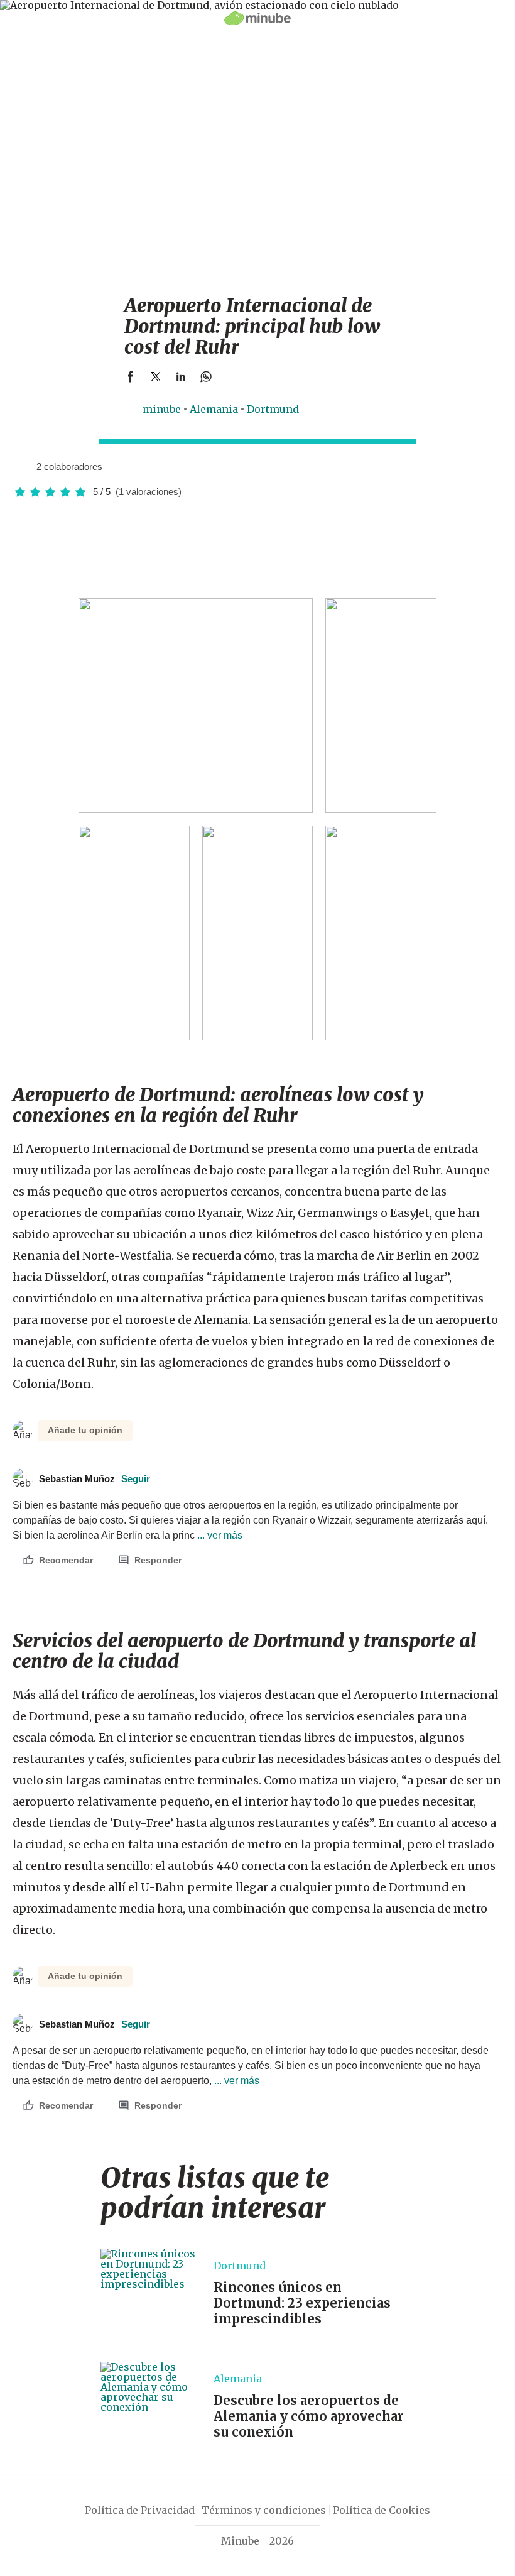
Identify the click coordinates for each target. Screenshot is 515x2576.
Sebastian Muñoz (95, 1479)
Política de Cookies (382, 2510)
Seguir (136, 1479)
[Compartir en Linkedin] (181, 376)
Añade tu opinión (85, 1430)
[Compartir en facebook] (131, 376)
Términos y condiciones (264, 2510)
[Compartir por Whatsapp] (206, 376)
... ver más (219, 1535)
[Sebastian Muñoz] (22, 466)
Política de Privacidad (140, 2510)
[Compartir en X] (156, 376)
